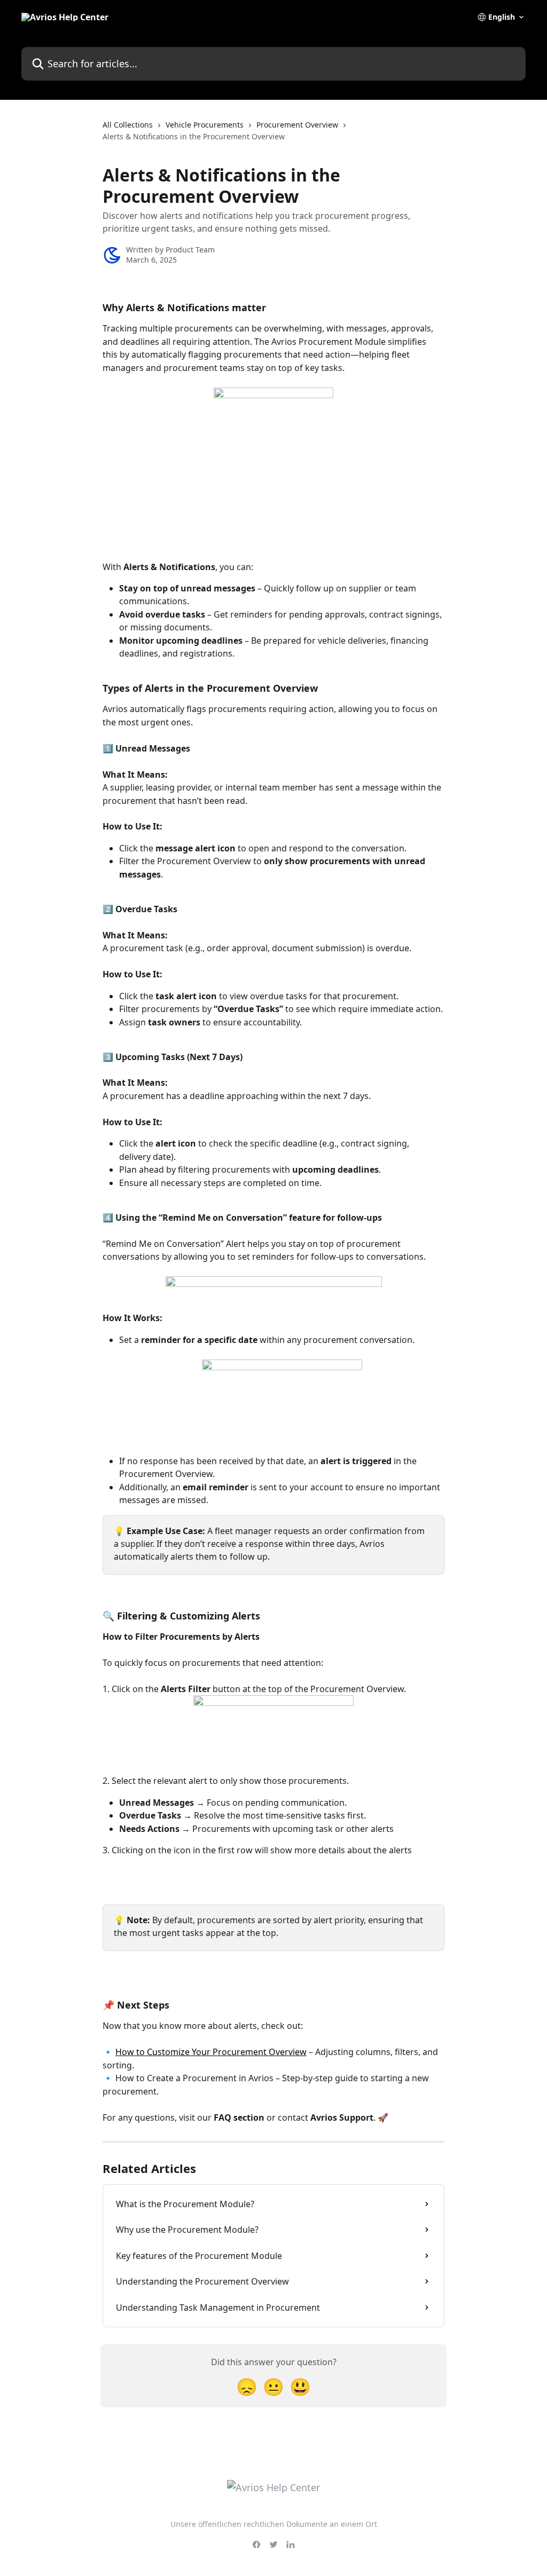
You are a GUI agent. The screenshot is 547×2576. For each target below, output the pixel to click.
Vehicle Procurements (205, 125)
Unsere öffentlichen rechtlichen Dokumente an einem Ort (274, 2524)
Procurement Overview (297, 125)
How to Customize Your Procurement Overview (211, 2052)
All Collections (128, 125)
